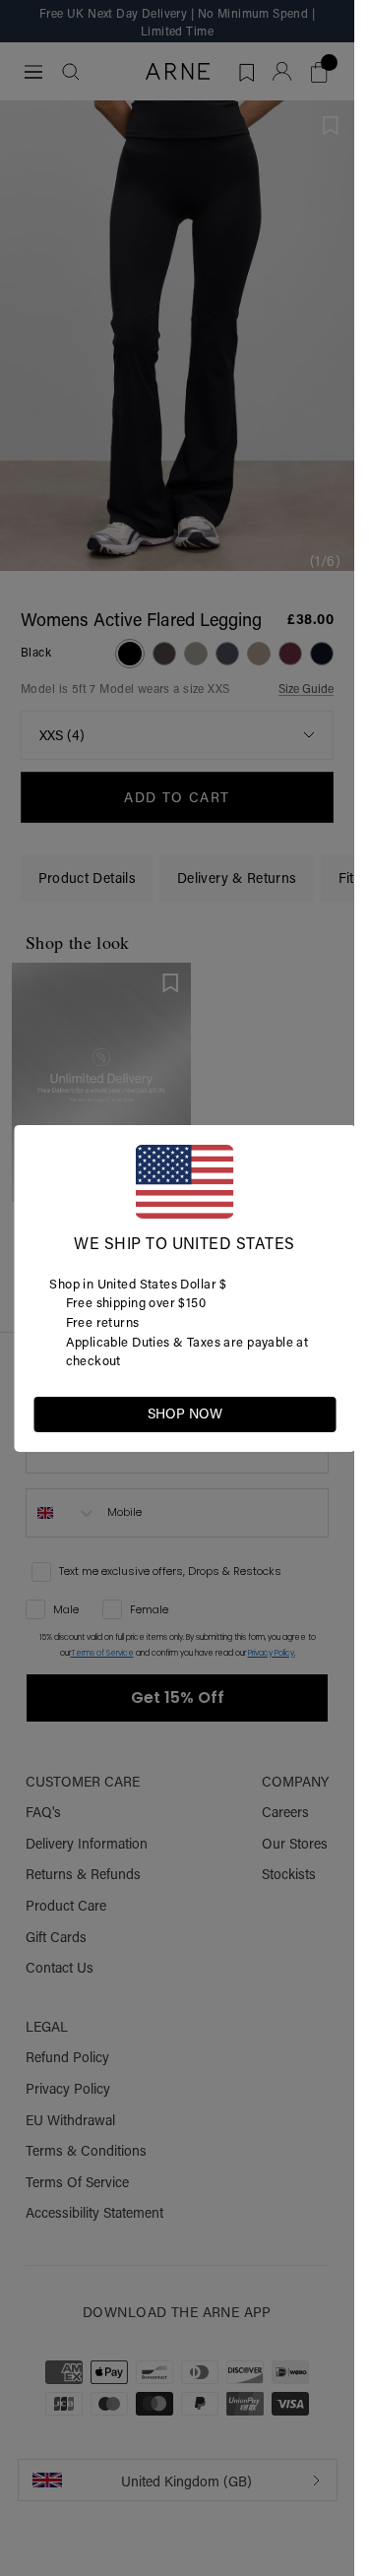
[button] (320, 1413)
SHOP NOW (185, 1414)
